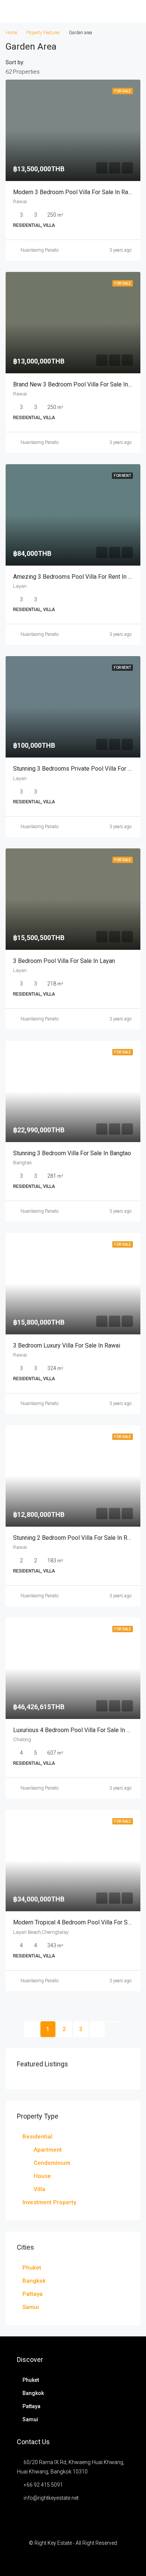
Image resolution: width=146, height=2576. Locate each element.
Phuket (32, 2268)
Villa (39, 2189)
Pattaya (33, 2294)
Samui (31, 2307)
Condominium (52, 2163)
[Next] (97, 2029)
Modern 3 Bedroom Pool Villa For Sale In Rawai (75, 192)
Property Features (43, 33)
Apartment (48, 2150)
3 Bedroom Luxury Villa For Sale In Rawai (67, 1345)
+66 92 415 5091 (43, 2485)
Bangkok (34, 2281)
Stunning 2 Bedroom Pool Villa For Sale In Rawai (76, 1538)
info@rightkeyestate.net (51, 2498)
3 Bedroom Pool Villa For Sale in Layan (64, 961)
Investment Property (49, 2202)
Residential (37, 2137)
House (42, 2176)
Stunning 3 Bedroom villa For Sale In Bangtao (72, 1153)
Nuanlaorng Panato (39, 250)
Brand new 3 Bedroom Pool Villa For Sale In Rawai (79, 384)
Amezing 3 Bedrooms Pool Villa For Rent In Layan (78, 577)
